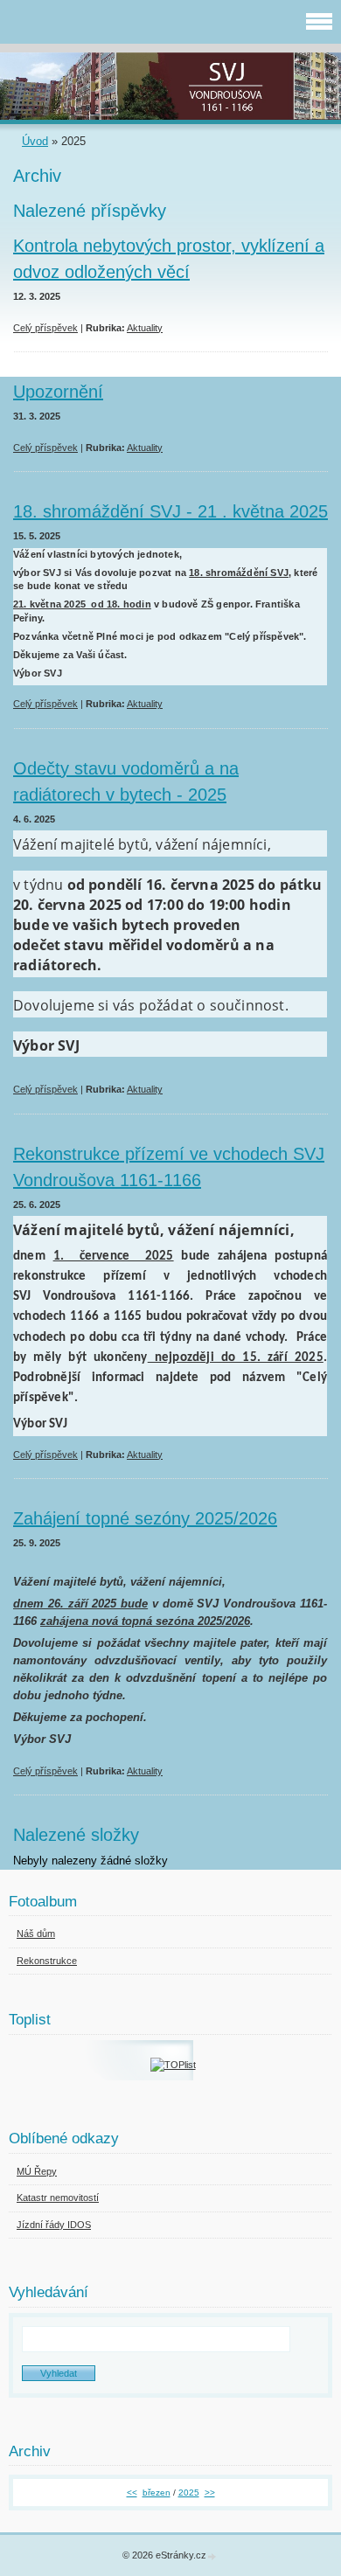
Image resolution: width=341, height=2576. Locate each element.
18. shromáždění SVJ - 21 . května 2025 (170, 511)
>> (210, 2493)
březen (157, 2493)
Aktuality (145, 328)
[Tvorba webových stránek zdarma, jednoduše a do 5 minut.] (212, 2556)
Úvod (35, 141)
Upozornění (58, 392)
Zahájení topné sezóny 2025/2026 (145, 1518)
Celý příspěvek (45, 328)
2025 (189, 2493)
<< (132, 2493)
